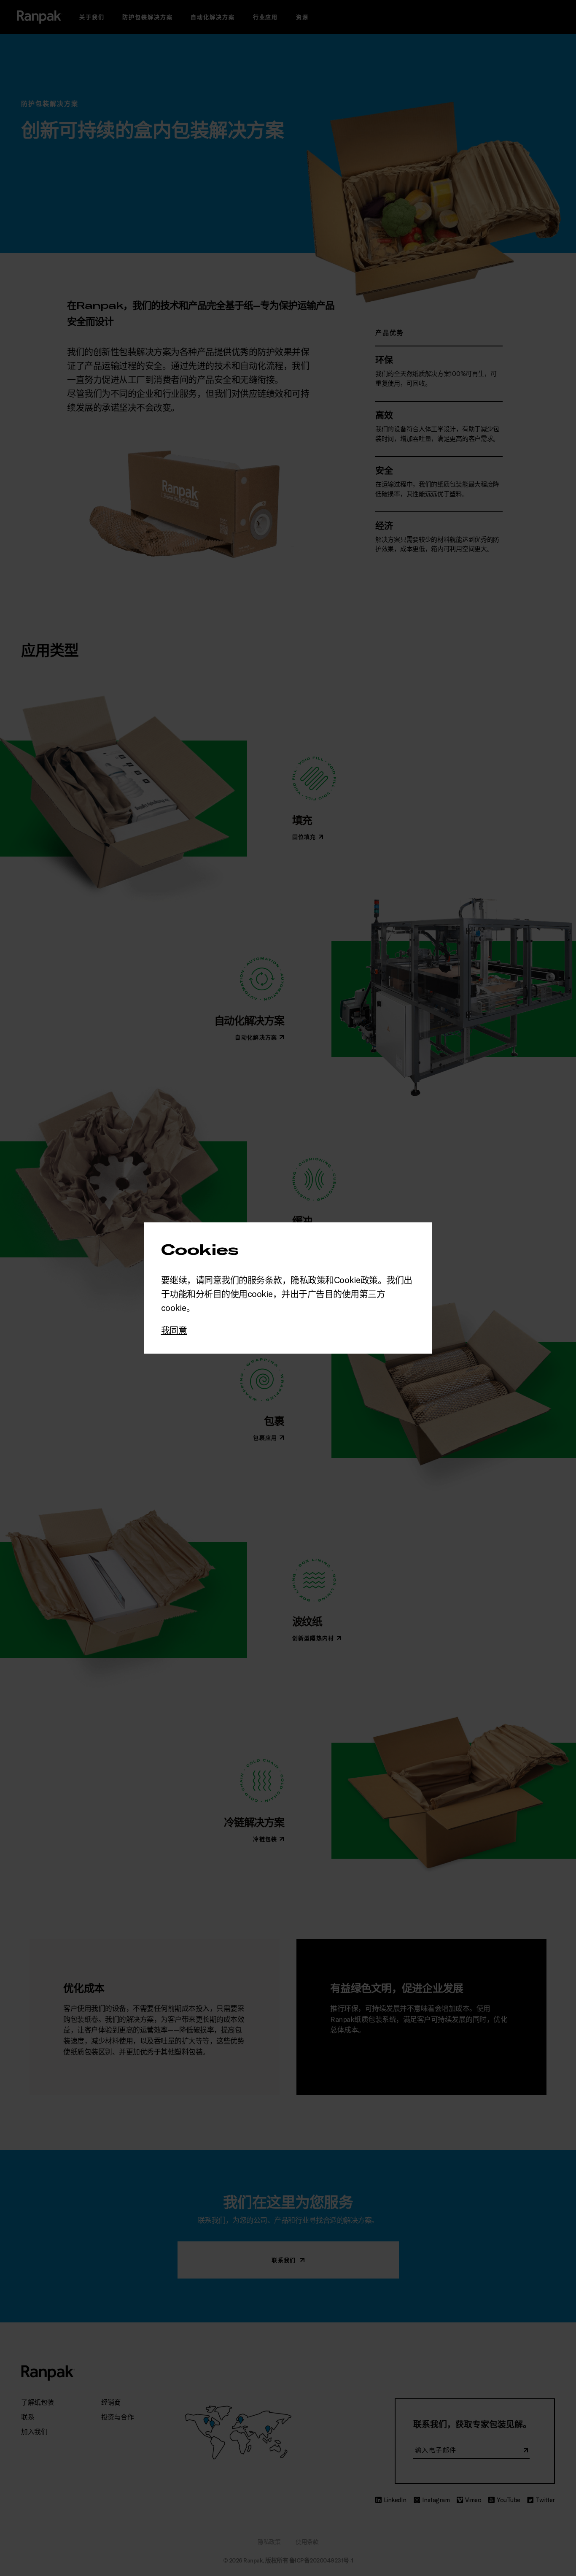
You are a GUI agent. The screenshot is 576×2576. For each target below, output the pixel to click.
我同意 (174, 1330)
